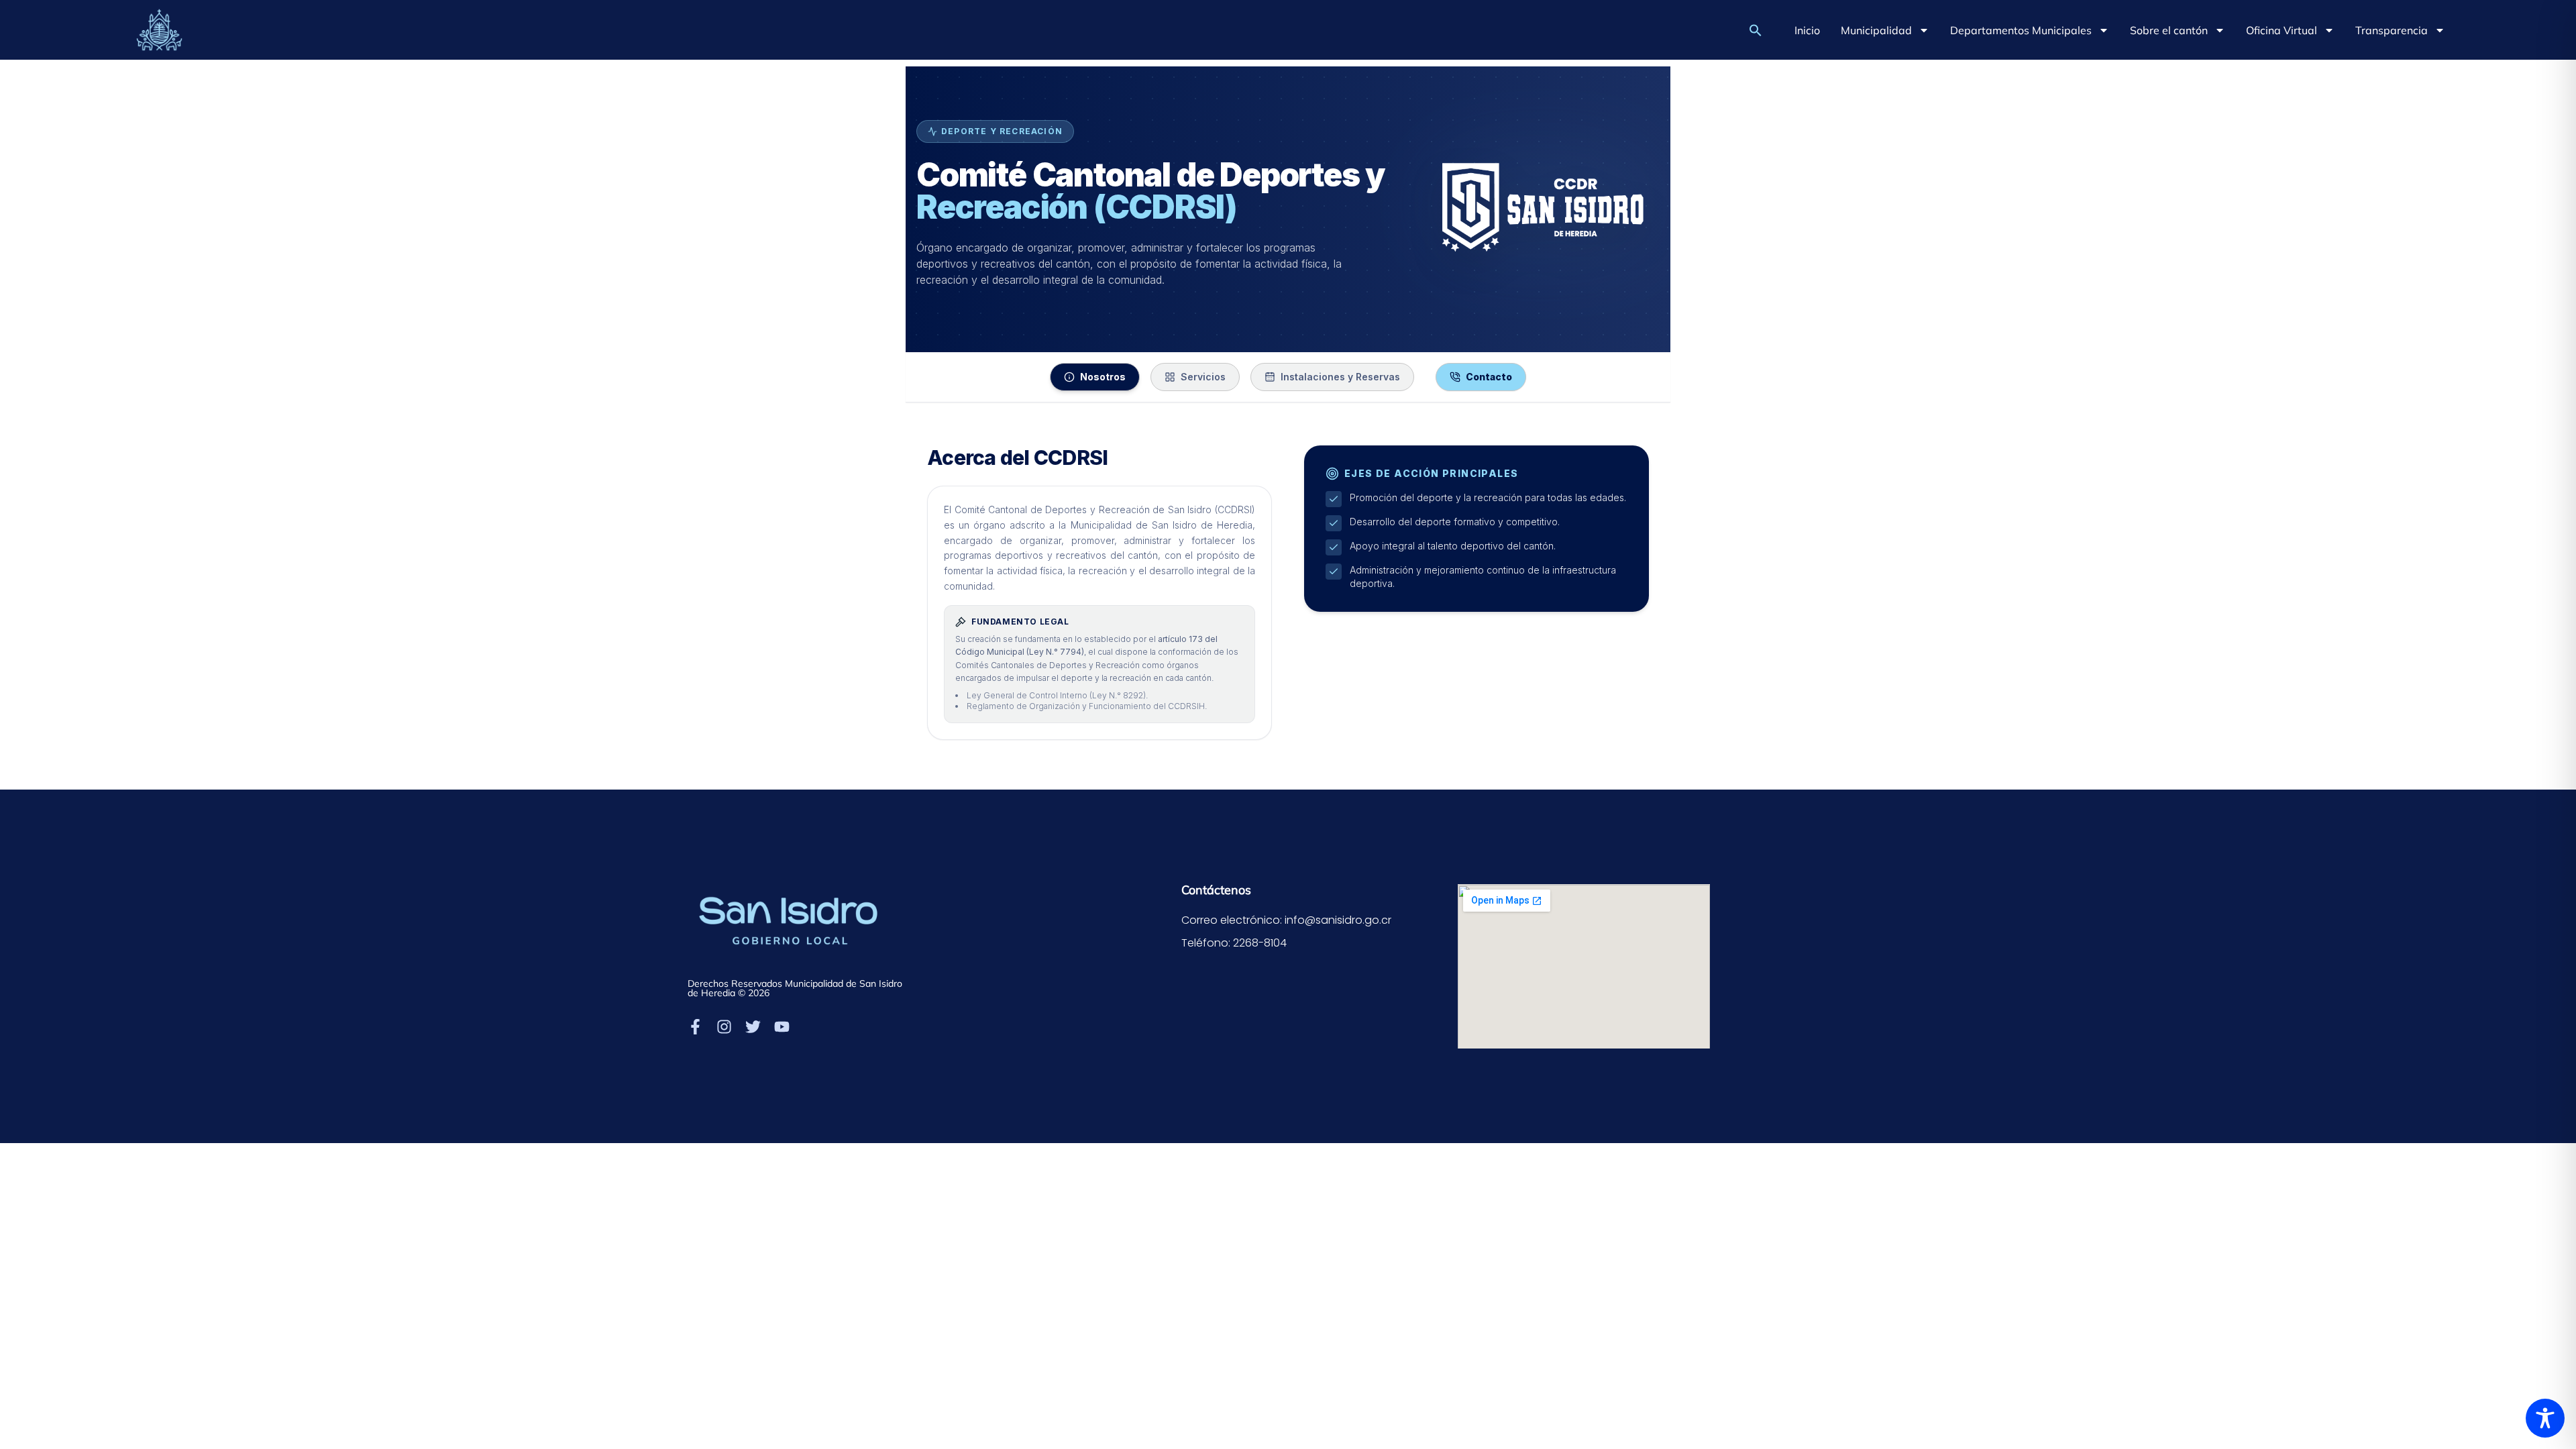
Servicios (1203, 377)
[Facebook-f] (695, 1027)
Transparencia (2392, 30)
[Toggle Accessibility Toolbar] (2545, 1418)
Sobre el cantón (2169, 30)
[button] (1756, 30)
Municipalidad (1876, 30)
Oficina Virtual (2282, 30)
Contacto (1489, 377)
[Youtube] (782, 1027)
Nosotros (1103, 377)
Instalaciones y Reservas (1340, 377)
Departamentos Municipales (2021, 30)
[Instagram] (724, 1027)
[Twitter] (753, 1027)
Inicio (1807, 30)
